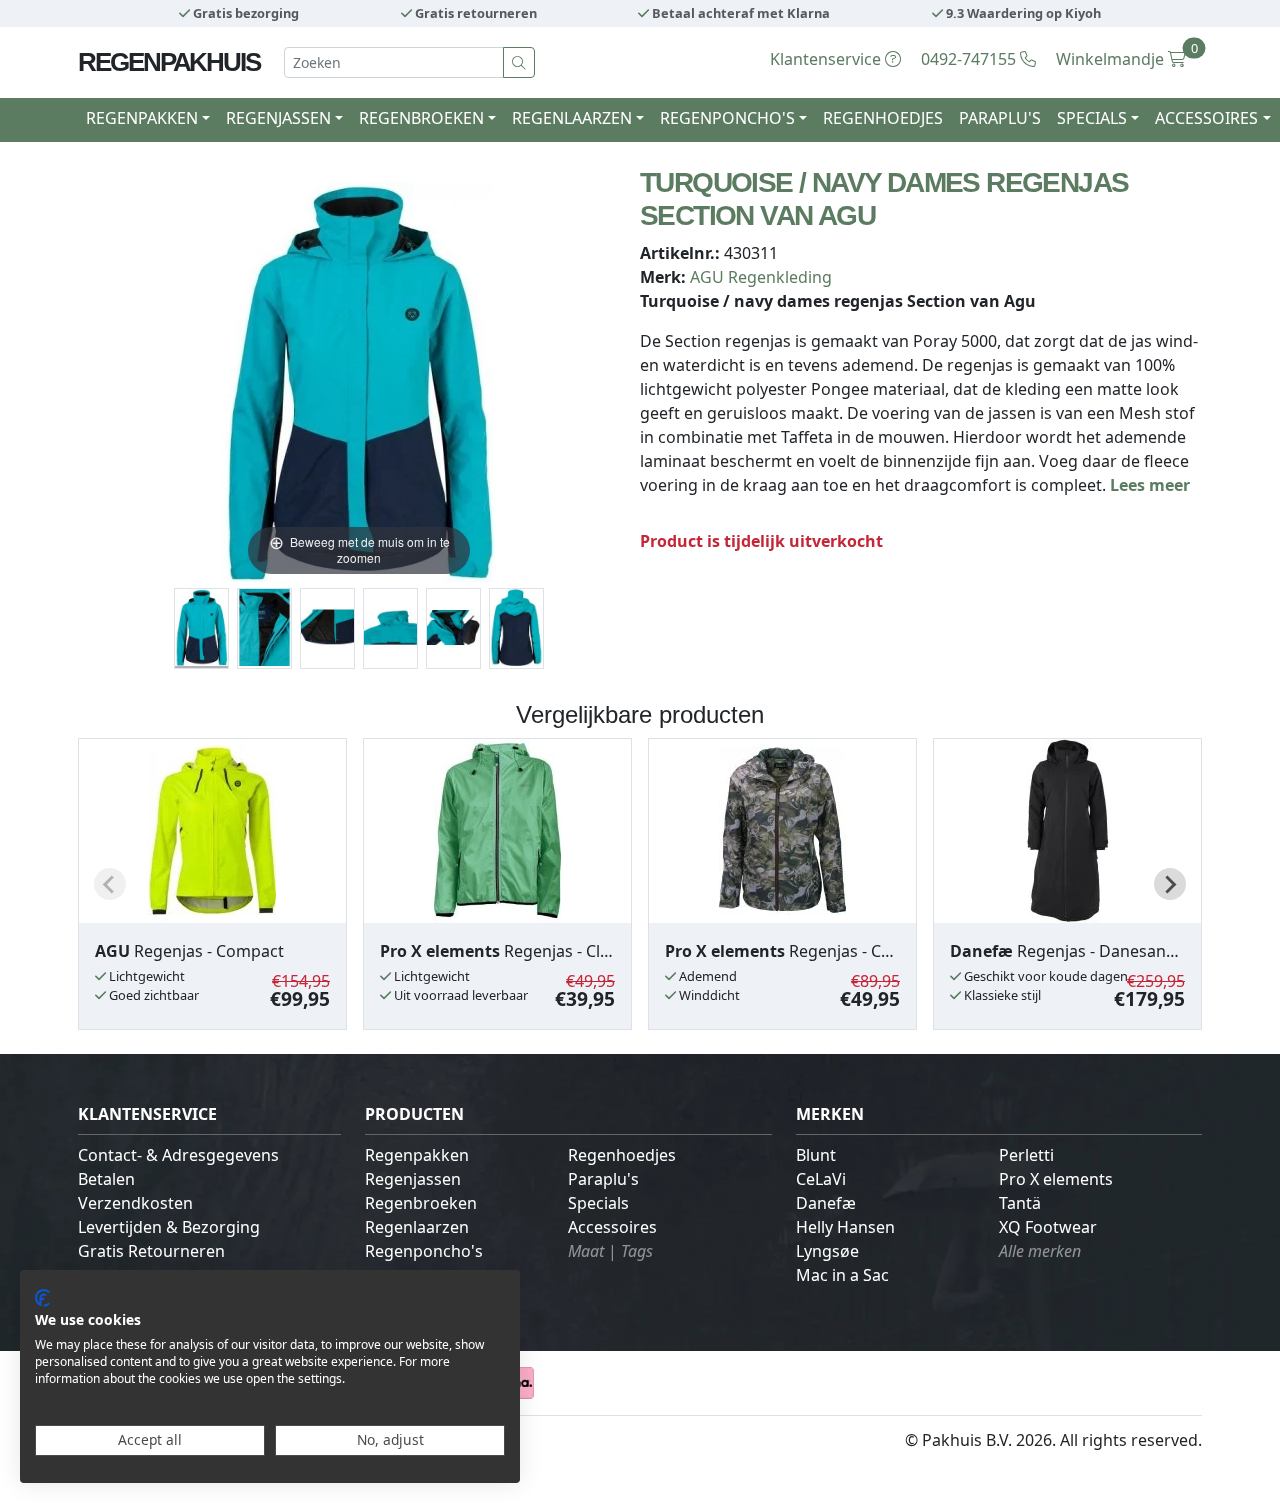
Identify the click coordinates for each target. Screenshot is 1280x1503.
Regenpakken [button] (142, 118)
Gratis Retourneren (151, 1251)
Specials (598, 1203)
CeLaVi (821, 1179)
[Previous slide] (110, 884)
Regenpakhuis (169, 62)
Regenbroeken (421, 1203)
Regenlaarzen (417, 1227)
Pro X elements (1056, 1179)
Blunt (816, 1155)
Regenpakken (417, 1155)
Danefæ (826, 1203)
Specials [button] (1092, 118)
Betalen (106, 1179)
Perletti (1026, 1155)
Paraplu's (1000, 118)
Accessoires (612, 1227)
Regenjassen (413, 1179)
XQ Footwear (1048, 1227)
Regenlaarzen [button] (572, 118)
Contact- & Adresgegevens (178, 1155)
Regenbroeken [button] (421, 118)
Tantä (1020, 1203)
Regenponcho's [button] (727, 118)
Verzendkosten (135, 1203)
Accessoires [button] (1206, 118)
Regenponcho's (424, 1251)
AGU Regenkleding (761, 277)
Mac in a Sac (842, 1275)
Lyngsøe (827, 1251)
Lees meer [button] (1150, 485)
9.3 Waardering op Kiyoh (1022, 13)
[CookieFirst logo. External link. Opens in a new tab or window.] (42, 1298)
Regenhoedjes (883, 118)
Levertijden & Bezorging (169, 1227)
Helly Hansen (845, 1227)
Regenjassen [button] (278, 118)
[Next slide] (1170, 884)
